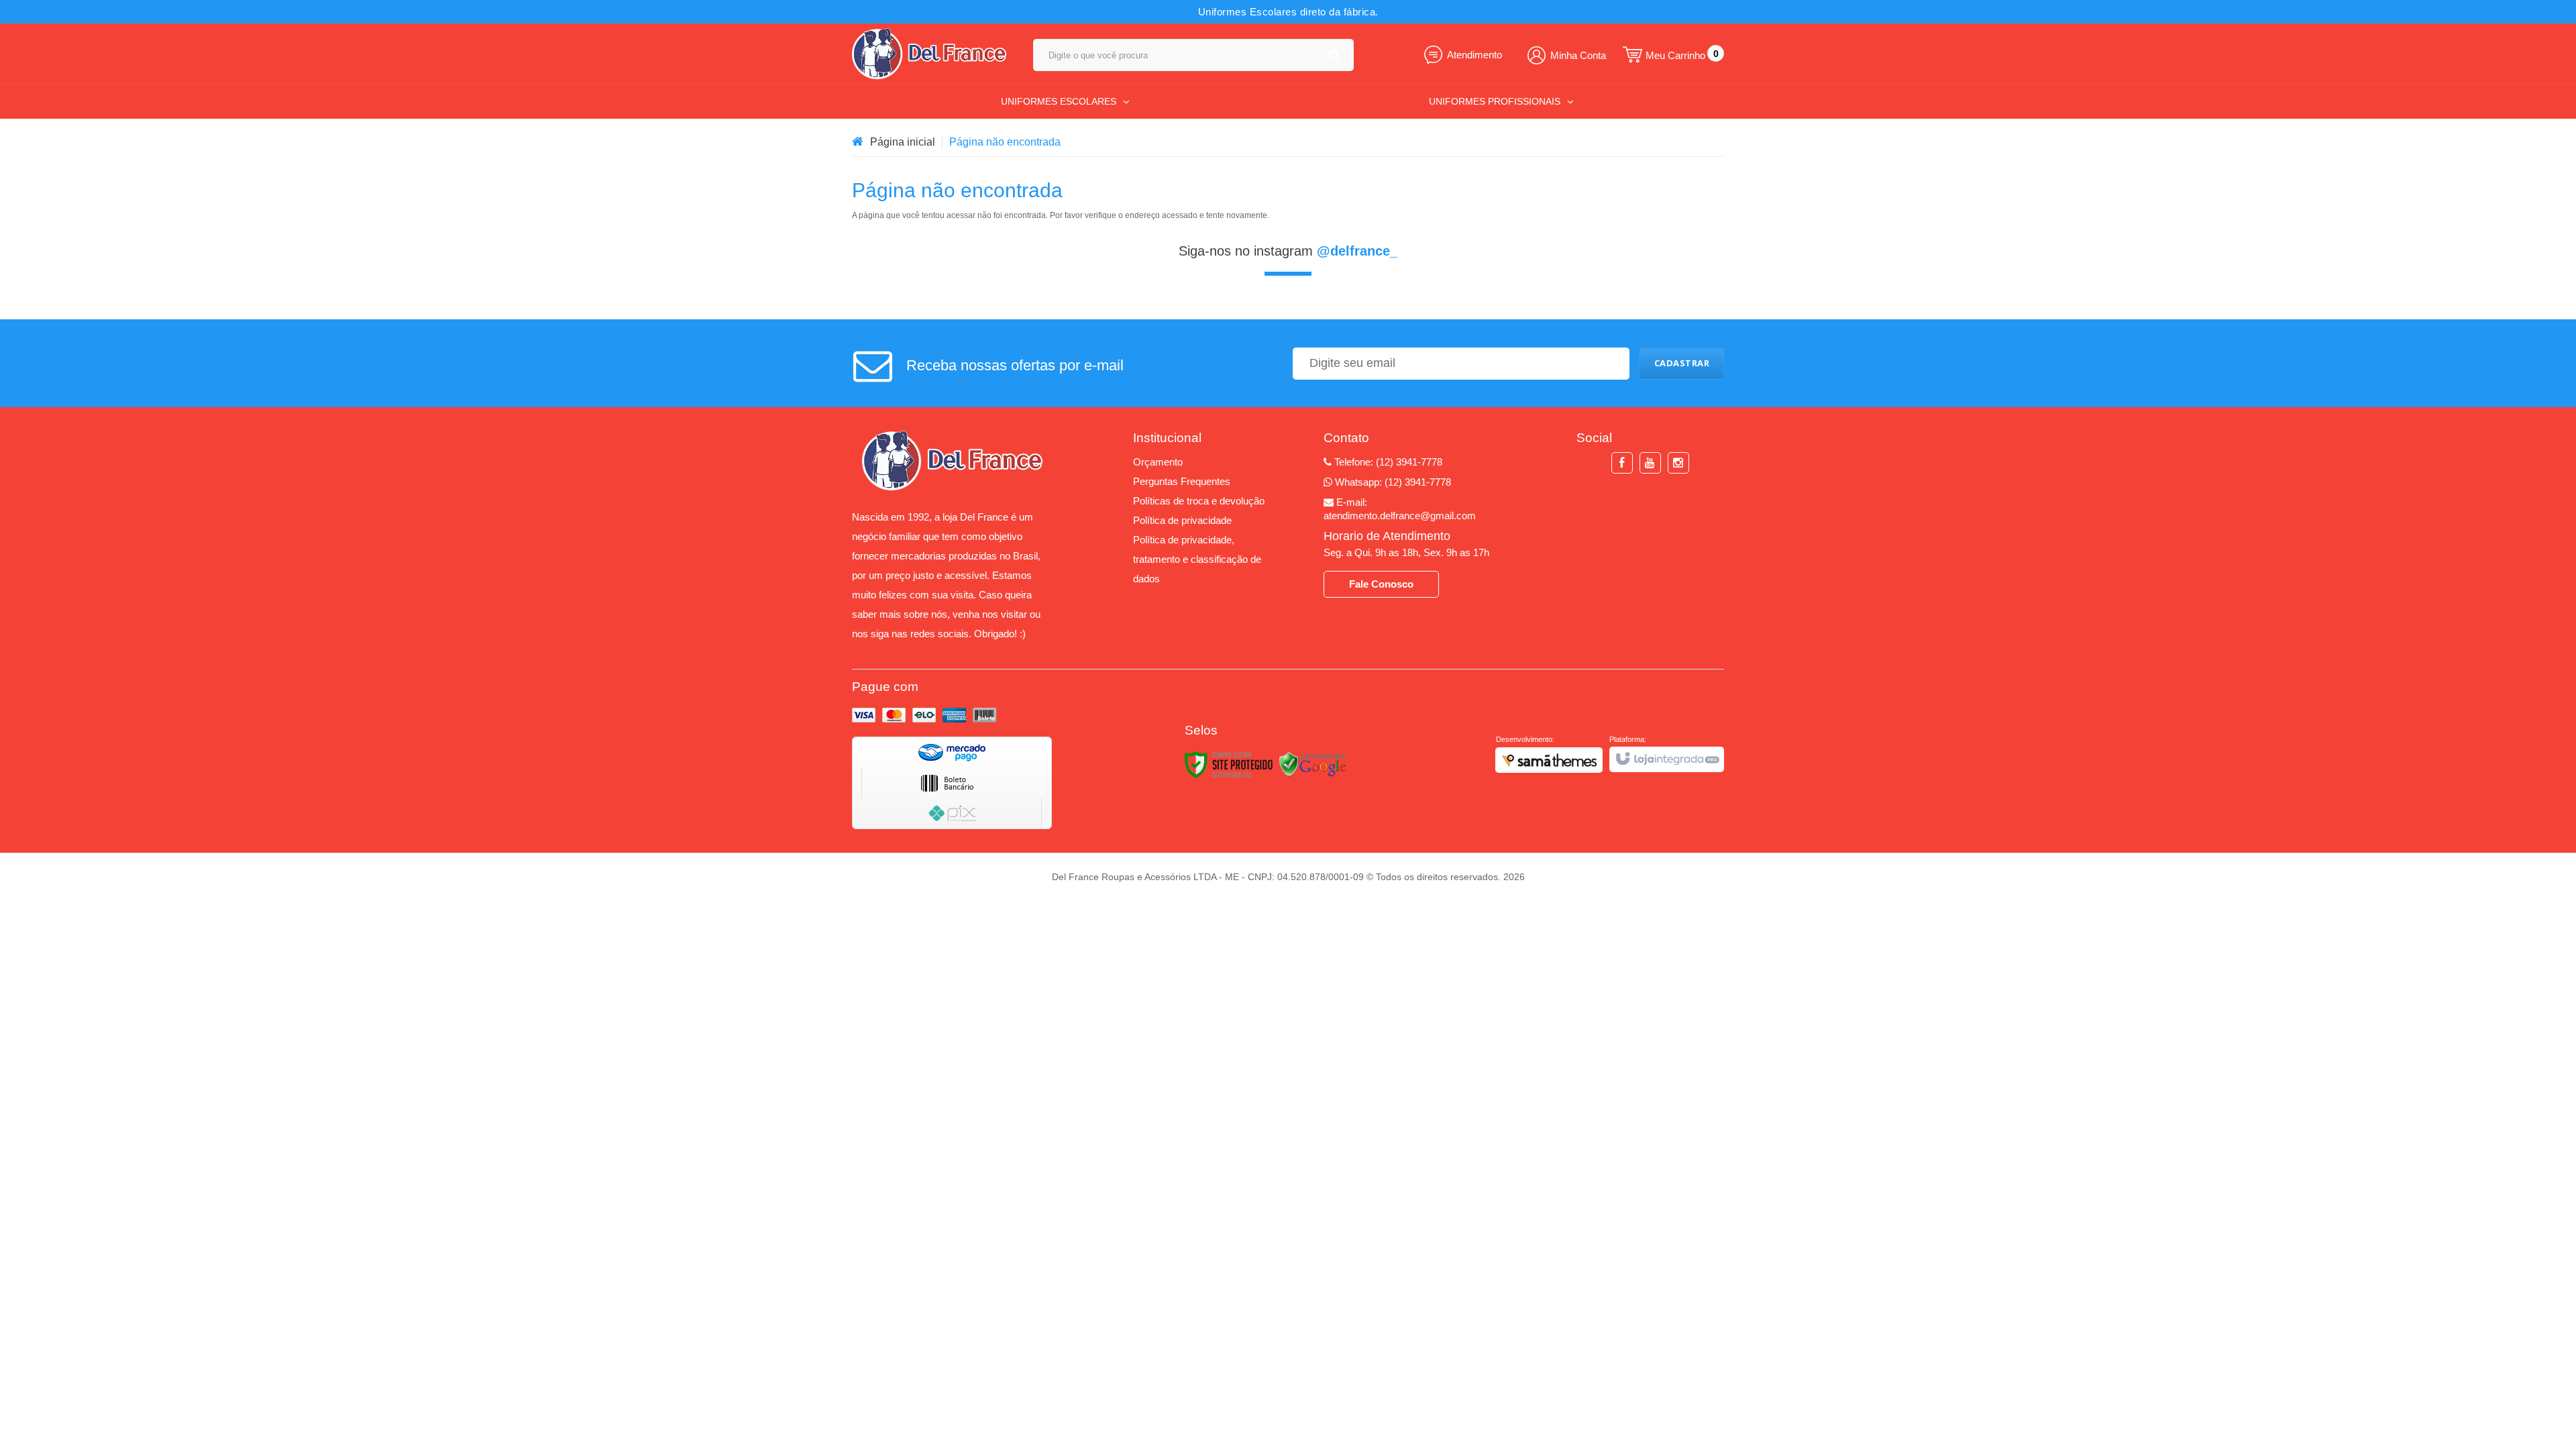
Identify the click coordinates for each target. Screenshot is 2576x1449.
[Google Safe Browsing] (1313, 764)
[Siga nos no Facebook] (1622, 463)
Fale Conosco (1381, 584)
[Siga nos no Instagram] (1678, 463)
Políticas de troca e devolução (1199, 501)
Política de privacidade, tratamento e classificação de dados (1197, 559)
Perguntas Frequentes (1182, 481)
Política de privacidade (1182, 520)
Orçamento (1158, 462)
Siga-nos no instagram (1288, 251)
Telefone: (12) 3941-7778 (1387, 462)
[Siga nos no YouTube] (1650, 463)
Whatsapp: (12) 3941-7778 (1392, 482)
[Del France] (929, 54)
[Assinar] (1682, 364)
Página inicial (903, 142)
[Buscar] (1334, 55)
